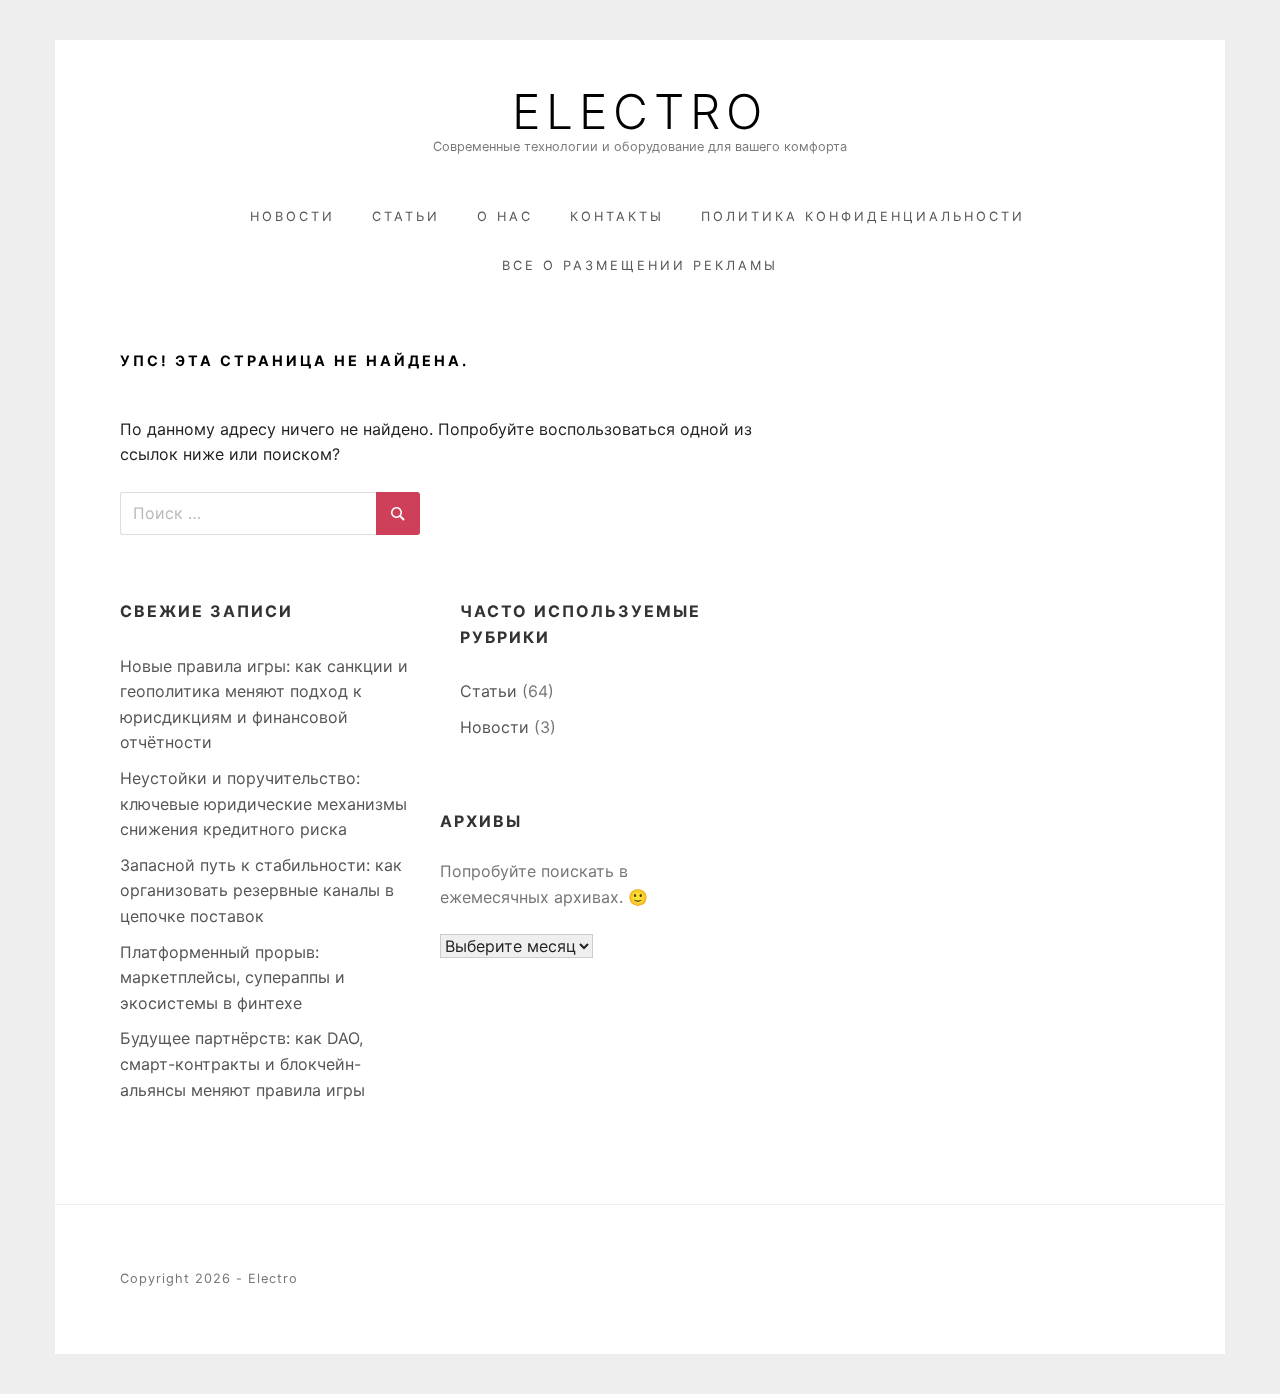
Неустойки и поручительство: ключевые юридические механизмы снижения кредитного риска (263, 803)
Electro (640, 112)
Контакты (617, 216)
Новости (292, 216)
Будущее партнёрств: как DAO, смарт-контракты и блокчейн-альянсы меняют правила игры (242, 1063)
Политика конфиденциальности (863, 216)
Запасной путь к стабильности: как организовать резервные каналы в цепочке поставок (261, 890)
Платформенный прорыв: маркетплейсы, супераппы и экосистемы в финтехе (232, 977)
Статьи (406, 216)
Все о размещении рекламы (640, 265)
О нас (505, 216)
